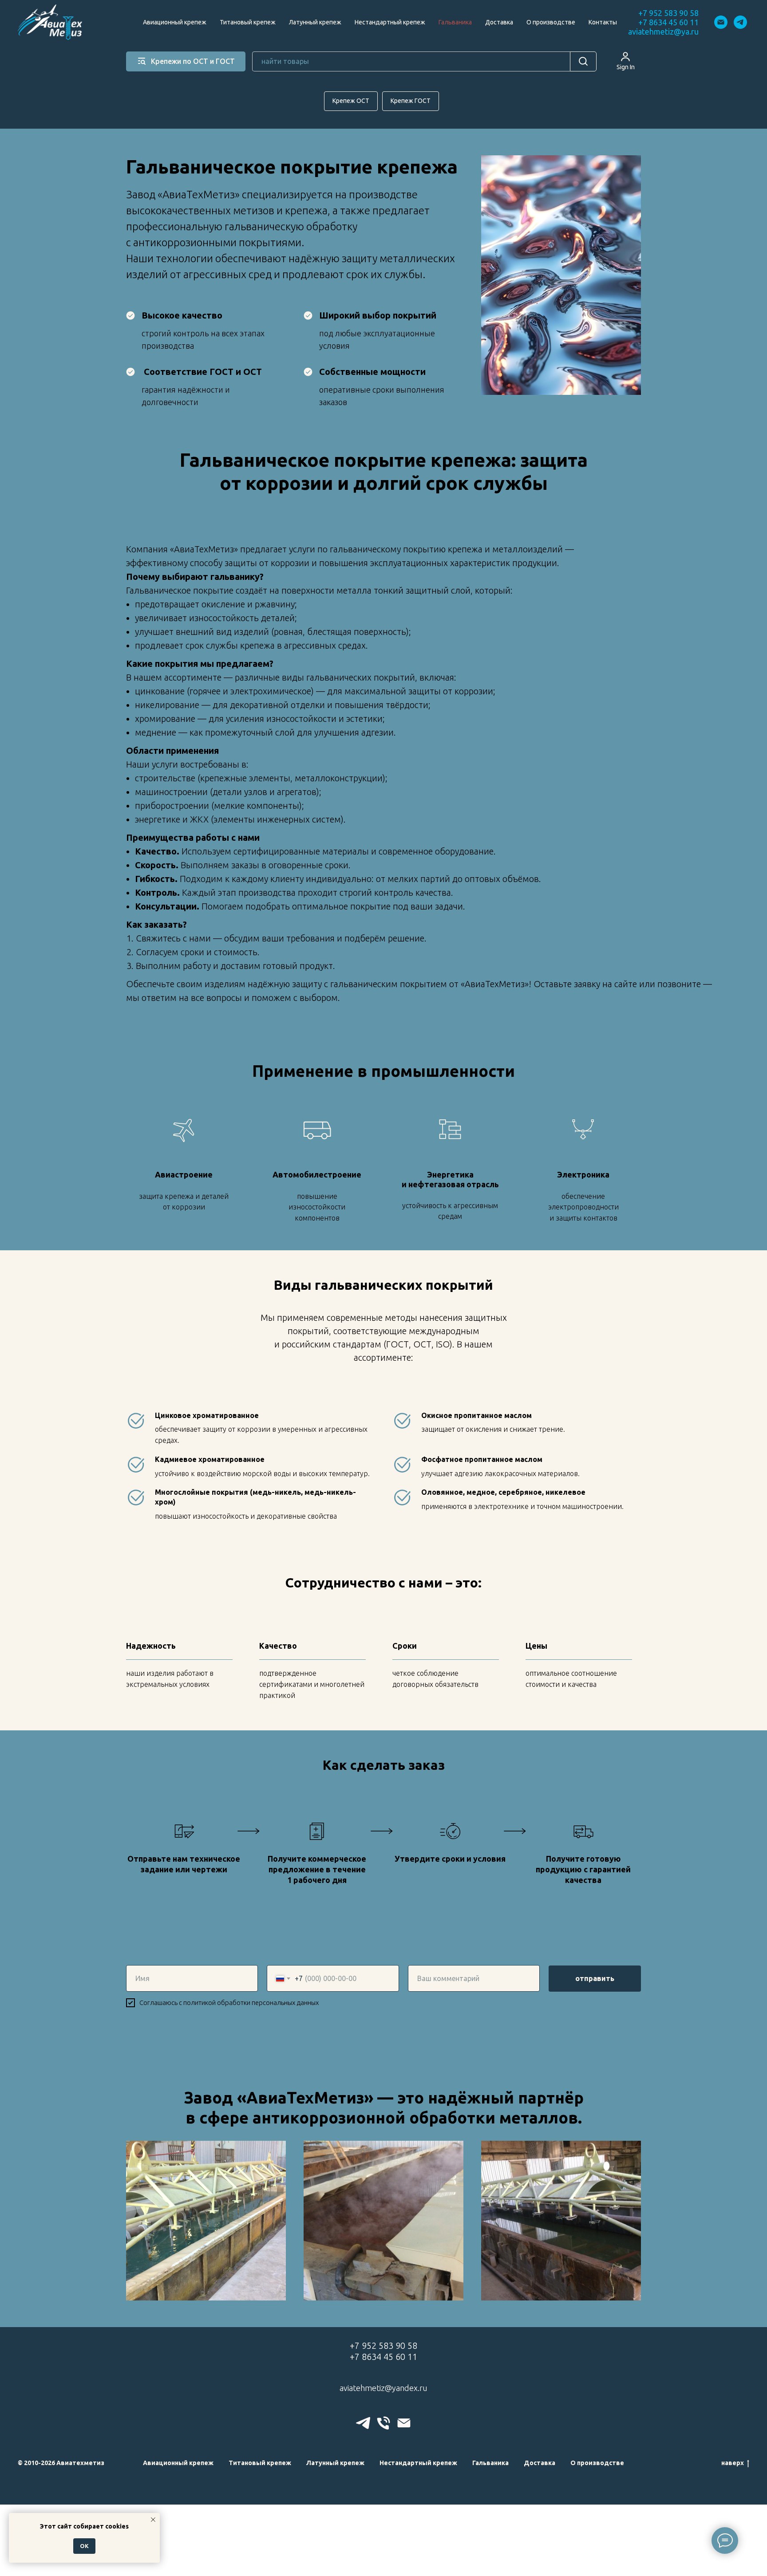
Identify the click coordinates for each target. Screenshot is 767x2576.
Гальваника (455, 22)
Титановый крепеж (248, 22)
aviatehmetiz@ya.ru (663, 32)
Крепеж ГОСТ (411, 101)
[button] (626, 61)
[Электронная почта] (721, 22)
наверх (733, 2463)
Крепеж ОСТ (351, 101)
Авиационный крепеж (175, 22)
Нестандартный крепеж (390, 22)
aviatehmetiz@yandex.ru (383, 2388)
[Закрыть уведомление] (153, 2520)
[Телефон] (383, 2423)
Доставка (499, 22)
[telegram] (740, 22)
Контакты (603, 22)
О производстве (551, 22)
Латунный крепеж (315, 22)
